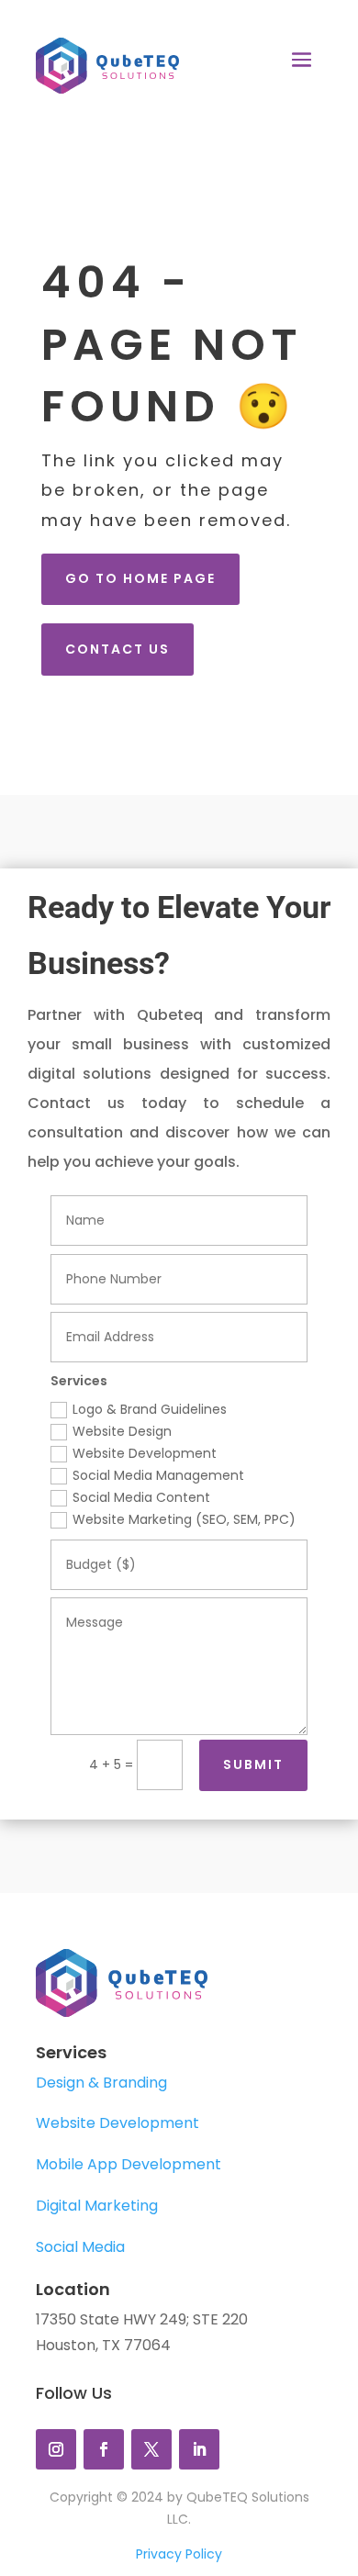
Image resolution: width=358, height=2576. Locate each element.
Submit (253, 1764)
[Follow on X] (151, 2449)
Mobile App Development (129, 2164)
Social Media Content (141, 1497)
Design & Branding (101, 2083)
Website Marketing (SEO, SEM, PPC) (184, 1519)
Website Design (122, 1431)
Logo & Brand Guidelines (150, 1409)
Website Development (145, 1453)
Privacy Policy (179, 2554)
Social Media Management (158, 1475)
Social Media (80, 2247)
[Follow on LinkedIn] (199, 2449)
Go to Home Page (140, 578)
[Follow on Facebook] (104, 2449)
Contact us (117, 649)
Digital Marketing (97, 2206)
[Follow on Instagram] (56, 2449)
